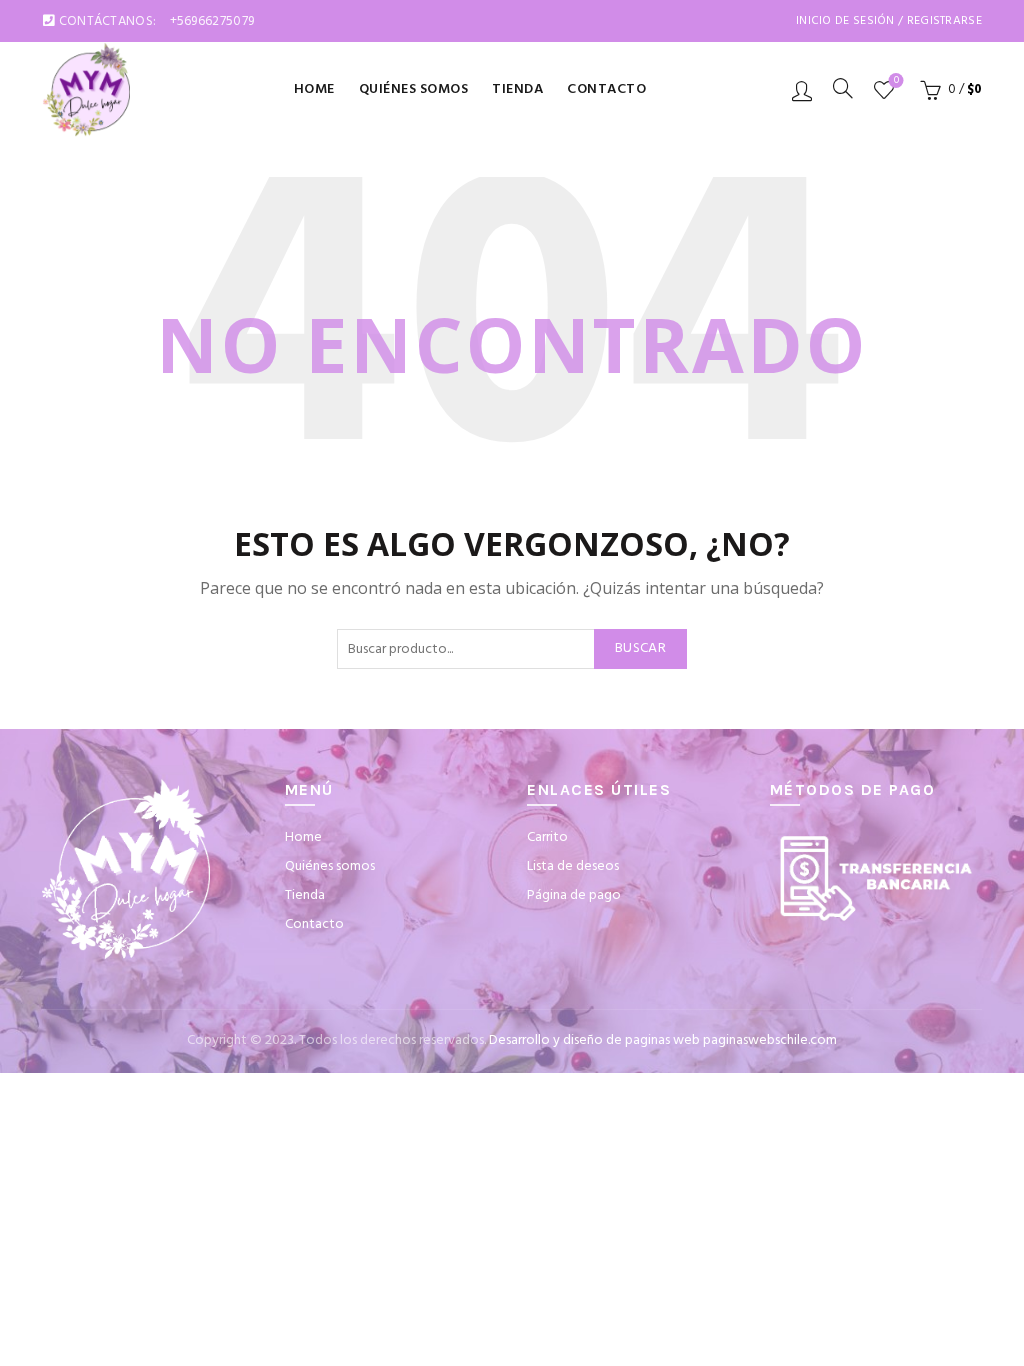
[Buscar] (843, 88)
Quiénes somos (414, 89)
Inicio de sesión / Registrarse (889, 21)
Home (314, 89)
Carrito (547, 837)
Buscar (640, 648)
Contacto (606, 89)
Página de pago (574, 895)
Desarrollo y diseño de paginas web (594, 1040)
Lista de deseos (896, 81)
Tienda (517, 89)
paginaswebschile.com (770, 1040)
